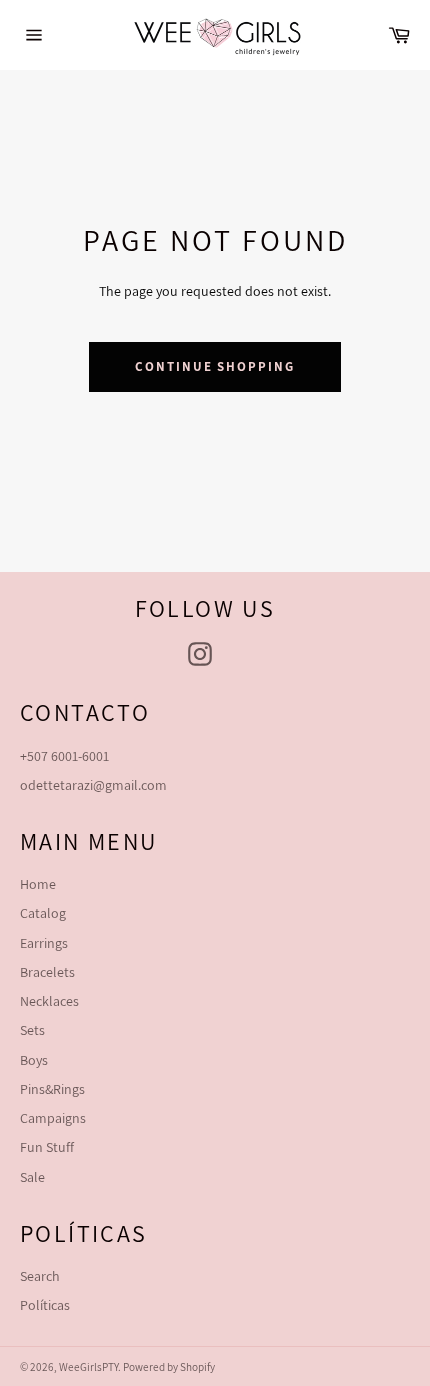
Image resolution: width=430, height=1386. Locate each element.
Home (38, 884)
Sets (32, 1030)
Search (40, 1276)
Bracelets (47, 972)
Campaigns (53, 1118)
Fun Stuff (47, 1147)
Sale (32, 1177)
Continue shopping (215, 366)
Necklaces (49, 1001)
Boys (34, 1060)
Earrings (44, 943)
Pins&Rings (52, 1089)
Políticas (45, 1305)
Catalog (43, 913)
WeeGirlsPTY (88, 1367)
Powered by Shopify (169, 1367)
